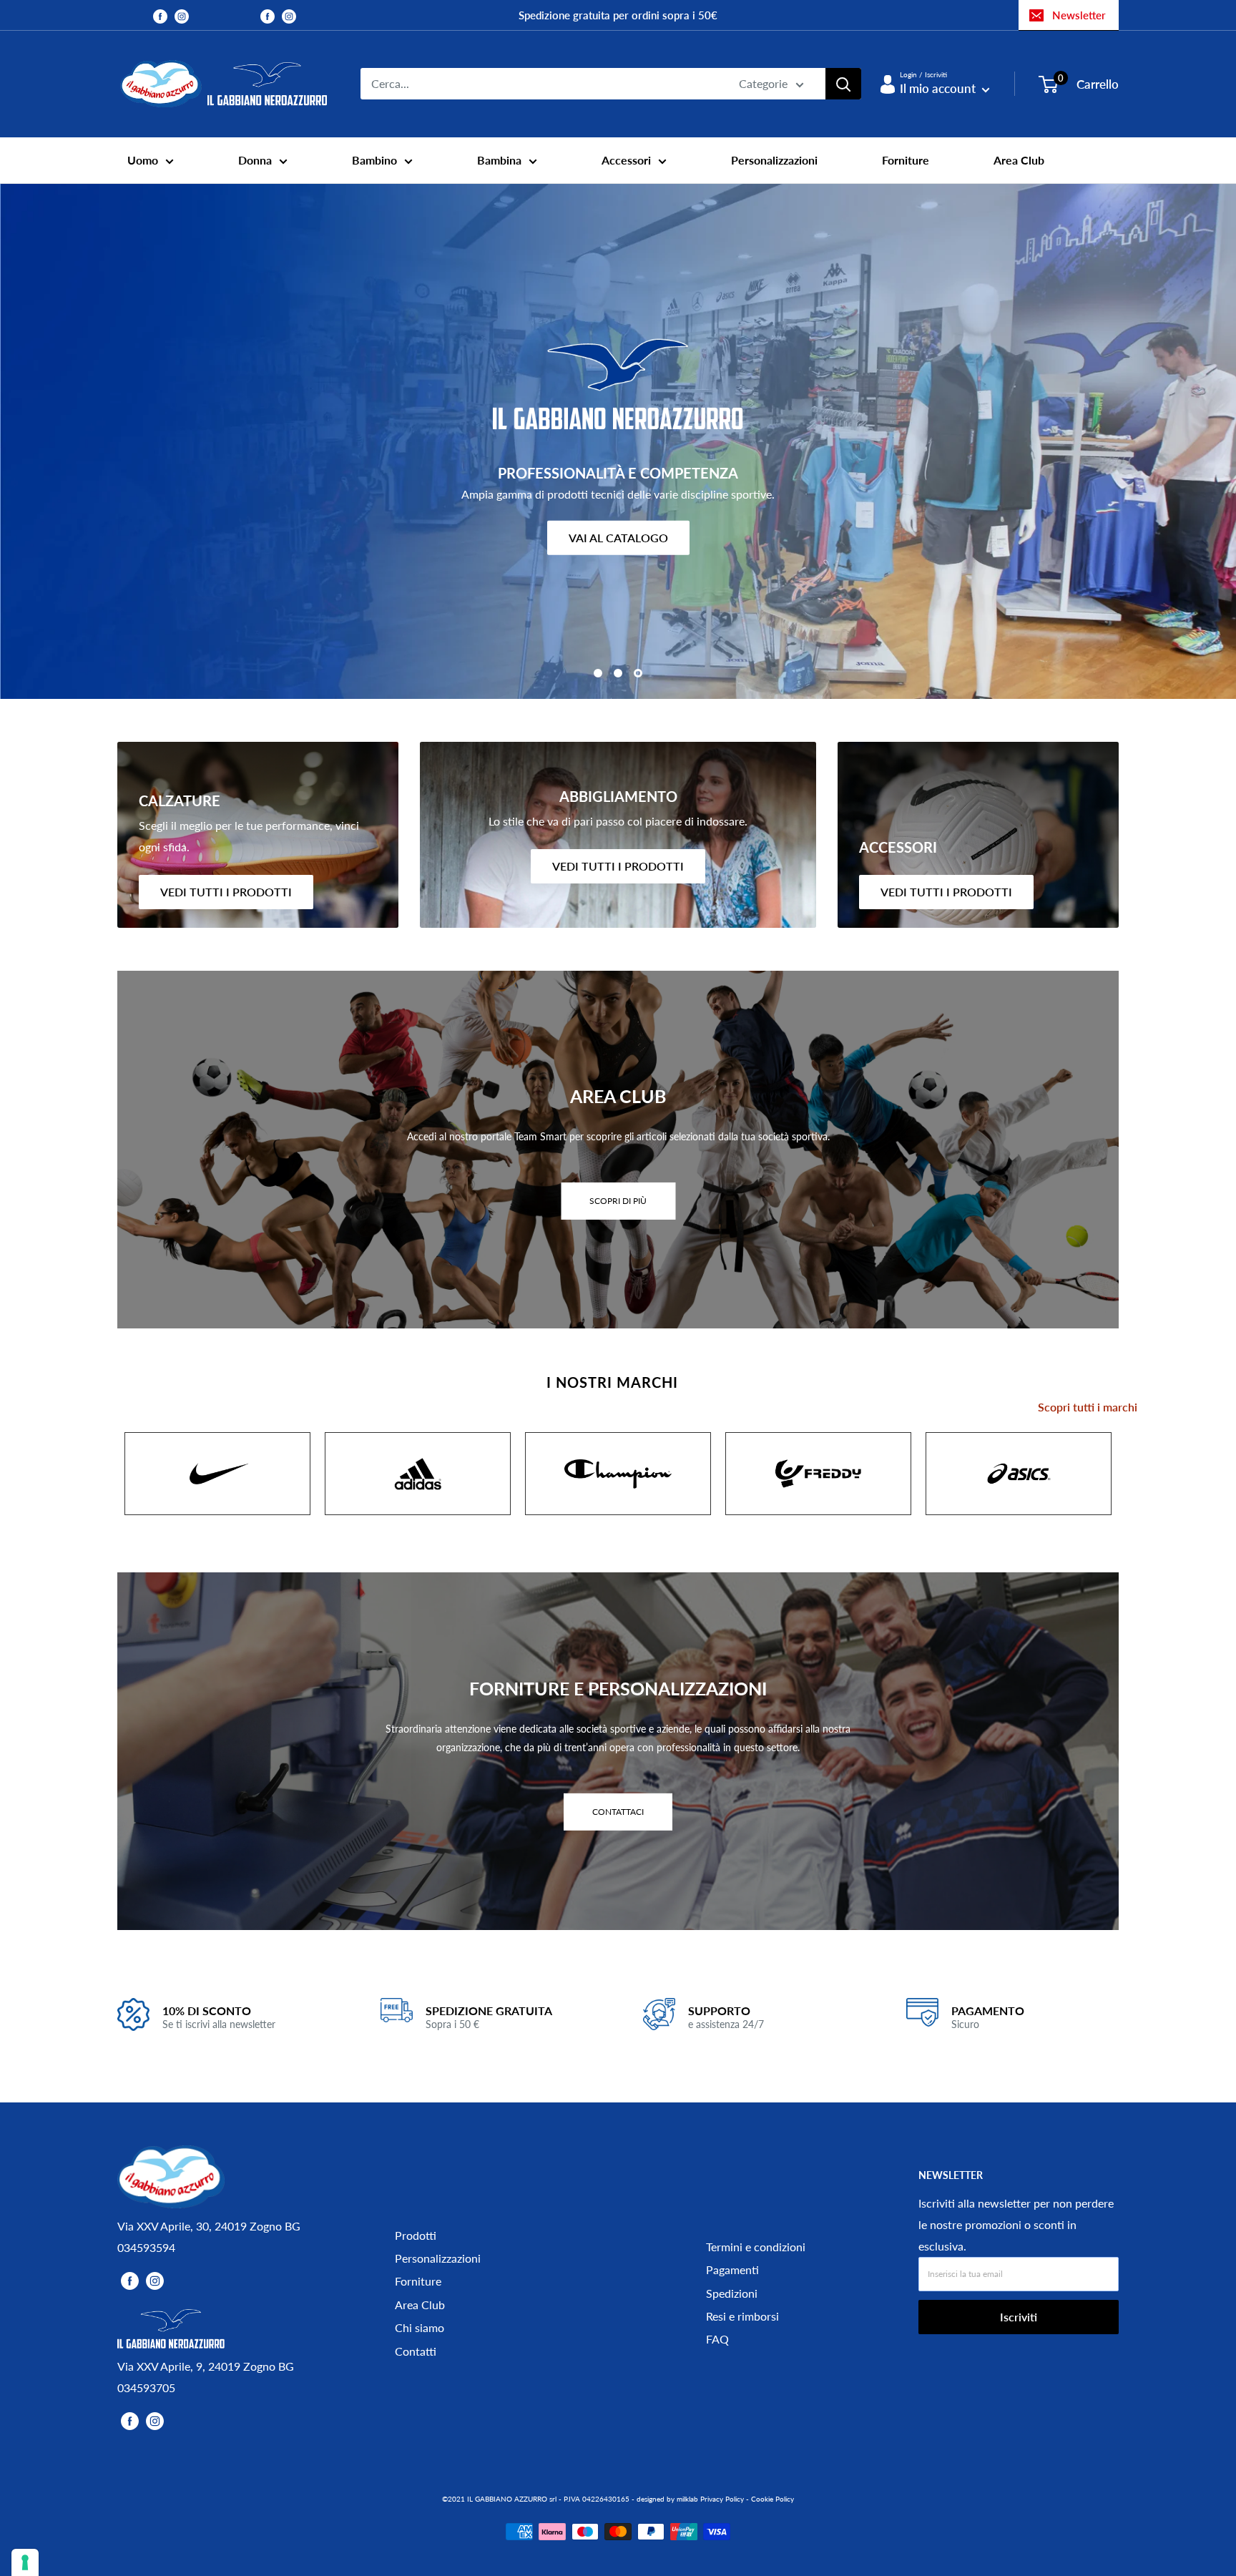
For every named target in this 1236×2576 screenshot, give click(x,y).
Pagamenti (732, 2269)
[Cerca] (843, 84)
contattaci (618, 1811)
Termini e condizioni (756, 2247)
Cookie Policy (772, 2499)
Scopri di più (618, 1200)
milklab (687, 2499)
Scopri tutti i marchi (1088, 1407)
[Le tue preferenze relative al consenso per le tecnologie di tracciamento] (25, 2562)
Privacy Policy (722, 2499)
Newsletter (1079, 15)
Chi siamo (420, 2327)
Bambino (374, 160)
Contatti (416, 2351)
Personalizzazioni (774, 160)
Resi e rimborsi (742, 2316)
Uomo (143, 160)
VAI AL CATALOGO (618, 537)
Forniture (906, 160)
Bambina (499, 160)
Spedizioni (732, 2293)
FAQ (717, 2339)
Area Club (1019, 160)
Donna (255, 160)
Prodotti (416, 2235)
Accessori (626, 160)
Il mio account (939, 88)
